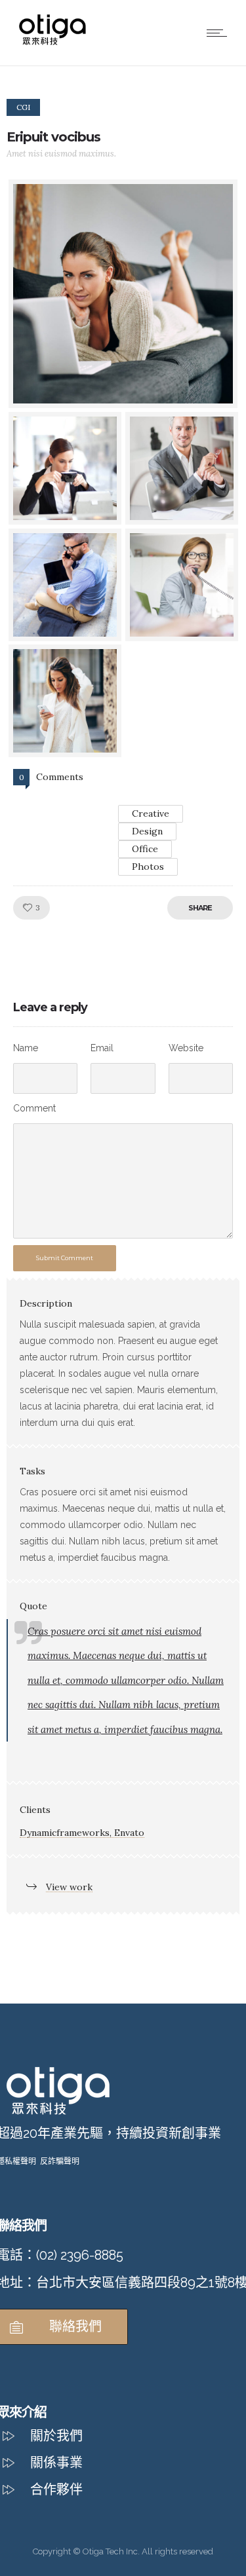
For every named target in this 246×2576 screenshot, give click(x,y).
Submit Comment (65, 1258)
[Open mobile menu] (220, 33)
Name (26, 1048)
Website (186, 1048)
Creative (151, 813)
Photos (148, 867)
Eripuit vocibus (53, 137)
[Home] (52, 43)
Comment (34, 1108)
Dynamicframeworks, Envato (82, 1833)
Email (102, 1048)
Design (147, 831)
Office (145, 849)
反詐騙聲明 (60, 2161)
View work (69, 1887)
